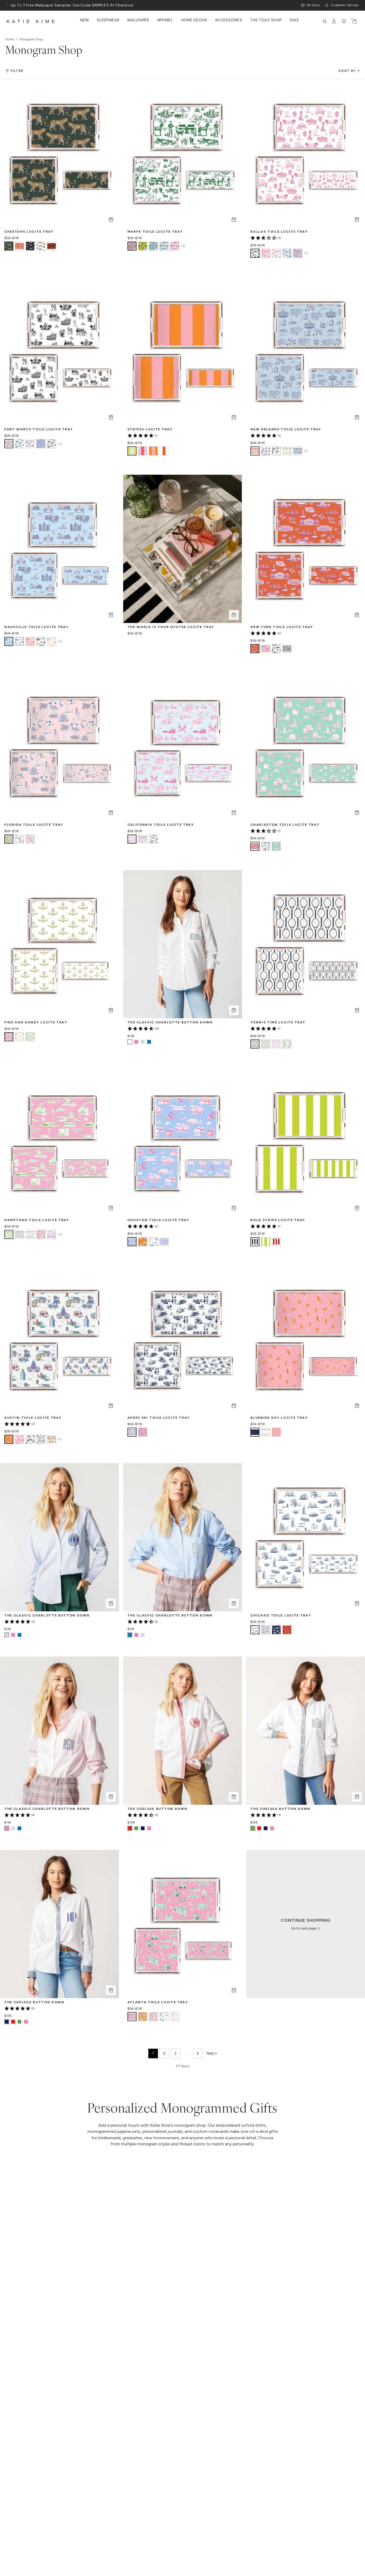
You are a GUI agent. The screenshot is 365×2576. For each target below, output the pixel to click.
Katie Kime (32, 21)
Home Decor (194, 20)
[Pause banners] (7, 5)
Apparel (165, 20)
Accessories (229, 20)
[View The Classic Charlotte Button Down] (136, 1042)
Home (10, 39)
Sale (294, 20)
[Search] (325, 21)
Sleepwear (108, 20)
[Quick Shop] (111, 220)
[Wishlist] (344, 21)
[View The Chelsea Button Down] (136, 1828)
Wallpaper (138, 20)
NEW (85, 20)
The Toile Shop (266, 20)
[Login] (334, 21)
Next (210, 2053)
